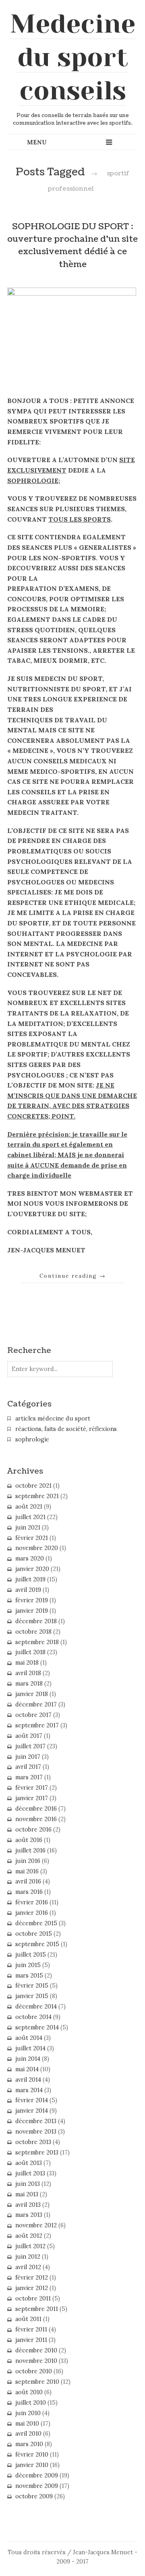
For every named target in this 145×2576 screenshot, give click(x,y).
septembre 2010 (37, 2382)
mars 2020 (30, 1558)
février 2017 (32, 1788)
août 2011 (28, 2319)
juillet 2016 (30, 1850)
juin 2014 (28, 2059)
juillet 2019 (30, 1579)
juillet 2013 (30, 2173)
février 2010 (32, 2455)
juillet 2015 (31, 1955)
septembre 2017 (37, 1725)
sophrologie (32, 1439)
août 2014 (29, 2038)
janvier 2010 (32, 2465)
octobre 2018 (33, 1632)
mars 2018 (29, 1684)
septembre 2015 (37, 1944)
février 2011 (31, 2329)
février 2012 (32, 2278)
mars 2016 (29, 1892)
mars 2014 (29, 2090)
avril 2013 (28, 2205)
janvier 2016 (32, 1913)
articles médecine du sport (53, 1419)
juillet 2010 (31, 2403)
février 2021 (32, 1538)
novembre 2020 (37, 1548)
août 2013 (29, 2163)
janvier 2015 (32, 1996)
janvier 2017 (32, 1798)
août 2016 (29, 1840)
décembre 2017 (36, 1704)
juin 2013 (28, 2184)
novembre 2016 (36, 1819)
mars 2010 (29, 2444)
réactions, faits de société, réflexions (66, 1429)
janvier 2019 (32, 1611)
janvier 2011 (31, 2340)
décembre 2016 (36, 1809)
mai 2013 (27, 2194)
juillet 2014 (30, 2048)
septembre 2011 (37, 2309)
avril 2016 (28, 1881)
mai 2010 (27, 2424)
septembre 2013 (37, 2152)
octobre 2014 (33, 2017)
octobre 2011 (33, 2298)
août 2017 (29, 1736)
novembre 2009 (37, 2486)
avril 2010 (28, 2434)
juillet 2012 (30, 2246)
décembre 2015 (36, 1923)
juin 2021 (28, 1528)
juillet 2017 (30, 1746)
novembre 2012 (36, 2225)
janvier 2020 (32, 1569)
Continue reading (73, 1276)
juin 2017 (28, 1757)
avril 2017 (28, 1767)
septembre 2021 (37, 1496)
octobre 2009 (34, 2496)
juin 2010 (28, 2413)
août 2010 (29, 2392)
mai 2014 (27, 2069)
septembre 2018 (37, 1642)
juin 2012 (28, 2257)
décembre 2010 (36, 2350)
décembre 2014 (36, 2007)
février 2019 (32, 1600)
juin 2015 (28, 1965)
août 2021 (29, 1507)
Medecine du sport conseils (73, 57)
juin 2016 (28, 1861)
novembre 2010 (36, 2361)
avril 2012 (28, 2267)
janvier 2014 (32, 2111)
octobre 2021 (33, 1486)
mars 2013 (29, 2215)
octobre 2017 (33, 1715)
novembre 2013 (36, 2132)
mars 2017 (29, 1777)
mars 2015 (29, 1976)
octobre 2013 (33, 2142)
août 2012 (29, 2236)
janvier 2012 (32, 2288)
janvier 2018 (32, 1694)
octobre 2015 (34, 1934)
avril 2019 (28, 1590)
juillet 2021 (30, 1517)
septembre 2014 (37, 2027)
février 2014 (32, 2100)
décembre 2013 (36, 2121)
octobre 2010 (34, 2371)
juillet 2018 (30, 1652)
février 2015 (32, 1986)
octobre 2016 (33, 1830)
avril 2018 (28, 1673)
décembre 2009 (37, 2475)
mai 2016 (27, 1871)
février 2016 (32, 1902)
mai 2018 (27, 1663)
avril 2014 (28, 2080)
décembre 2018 (36, 1621)
